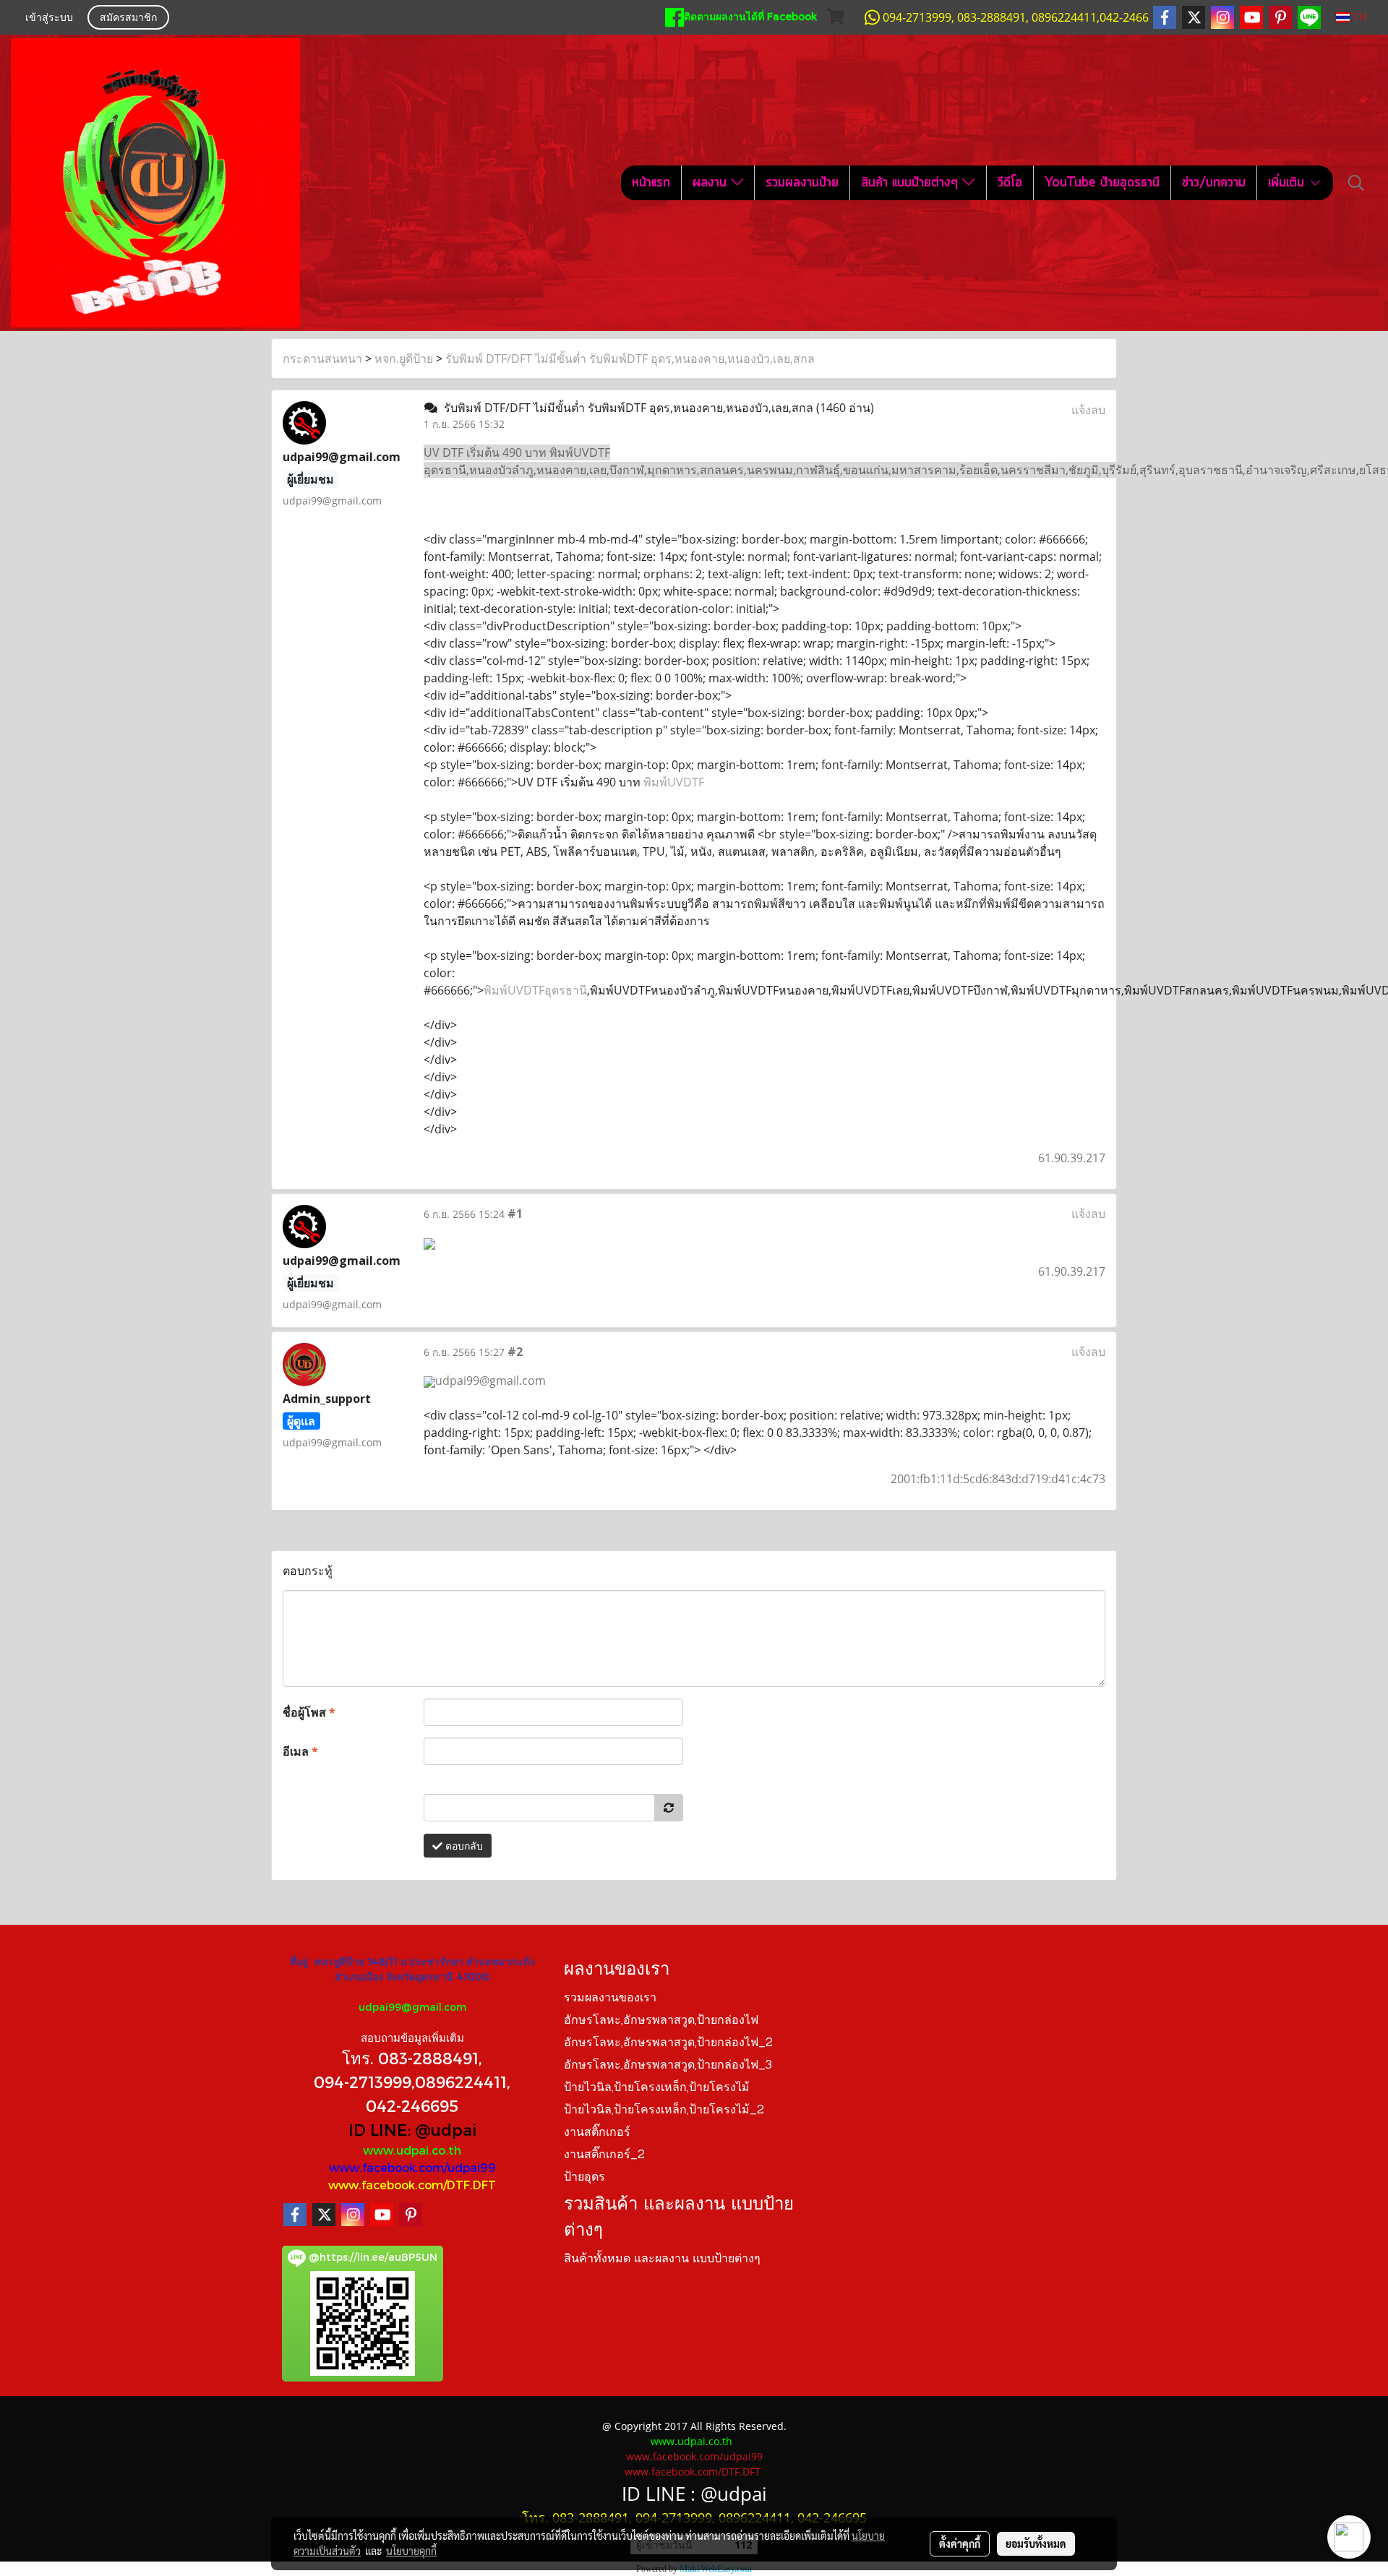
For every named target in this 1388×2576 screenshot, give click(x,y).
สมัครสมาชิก (128, 18)
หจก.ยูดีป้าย (404, 359)
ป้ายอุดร (584, 2178)
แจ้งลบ (1088, 410)
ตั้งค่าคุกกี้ (960, 2543)
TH (1358, 17)
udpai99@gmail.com (412, 2007)
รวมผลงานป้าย (802, 183)
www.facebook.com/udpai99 (412, 2167)
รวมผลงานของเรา (610, 1998)
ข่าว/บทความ (1214, 183)
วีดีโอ (1010, 183)
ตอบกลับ (463, 1846)
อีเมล (300, 1751)
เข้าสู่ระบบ (49, 18)
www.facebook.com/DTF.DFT (412, 2185)
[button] (1356, 183)
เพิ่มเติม (1288, 183)
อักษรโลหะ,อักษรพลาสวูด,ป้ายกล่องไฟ (661, 2021)
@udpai (446, 2129)
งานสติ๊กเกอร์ (597, 2133)
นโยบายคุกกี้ (411, 2551)
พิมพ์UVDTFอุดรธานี (535, 990)
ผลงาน (712, 183)
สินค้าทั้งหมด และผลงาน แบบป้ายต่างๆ (662, 2259)
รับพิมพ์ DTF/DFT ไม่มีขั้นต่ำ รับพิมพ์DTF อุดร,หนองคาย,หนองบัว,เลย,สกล (630, 359)
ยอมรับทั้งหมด (1036, 2543)
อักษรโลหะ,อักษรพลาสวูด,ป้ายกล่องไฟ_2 (668, 2043)
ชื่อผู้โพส (309, 1712)
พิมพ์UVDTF (674, 782)
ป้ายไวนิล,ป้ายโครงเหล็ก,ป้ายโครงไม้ (657, 2088)
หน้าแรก (651, 183)
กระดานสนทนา (322, 359)
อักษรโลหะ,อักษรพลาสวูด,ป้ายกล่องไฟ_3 (668, 2066)
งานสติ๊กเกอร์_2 (604, 2155)
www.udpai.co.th (412, 2150)
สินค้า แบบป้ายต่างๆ (912, 183)
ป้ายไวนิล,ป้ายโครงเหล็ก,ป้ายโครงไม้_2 (664, 2111)
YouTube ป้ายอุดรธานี (1102, 183)
